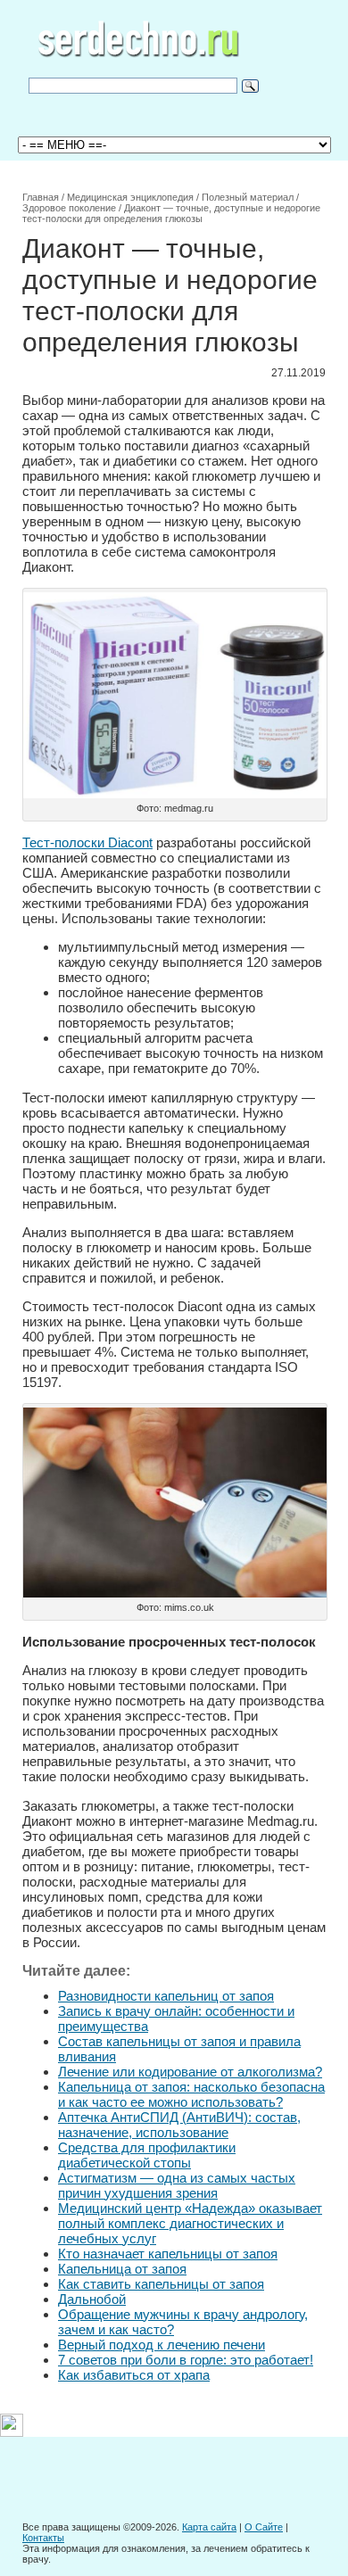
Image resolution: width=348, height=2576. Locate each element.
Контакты (43, 2538)
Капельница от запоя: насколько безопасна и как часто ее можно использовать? (191, 2094)
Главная (41, 197)
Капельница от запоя (122, 2269)
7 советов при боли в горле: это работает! (186, 2360)
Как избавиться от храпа (134, 2375)
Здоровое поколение (69, 208)
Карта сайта (209, 2527)
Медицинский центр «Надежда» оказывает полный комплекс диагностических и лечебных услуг (190, 2223)
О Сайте (264, 2527)
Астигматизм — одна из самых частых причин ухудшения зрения (177, 2185)
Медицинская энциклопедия (130, 197)
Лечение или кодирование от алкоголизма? (190, 2072)
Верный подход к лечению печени (162, 2345)
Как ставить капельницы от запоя (161, 2284)
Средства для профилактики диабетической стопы (147, 2155)
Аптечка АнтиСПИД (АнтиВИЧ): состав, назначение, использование (179, 2125)
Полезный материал (248, 197)
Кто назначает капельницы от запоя (168, 2254)
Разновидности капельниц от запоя (166, 1996)
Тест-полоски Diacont (87, 842)
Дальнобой (92, 2299)
